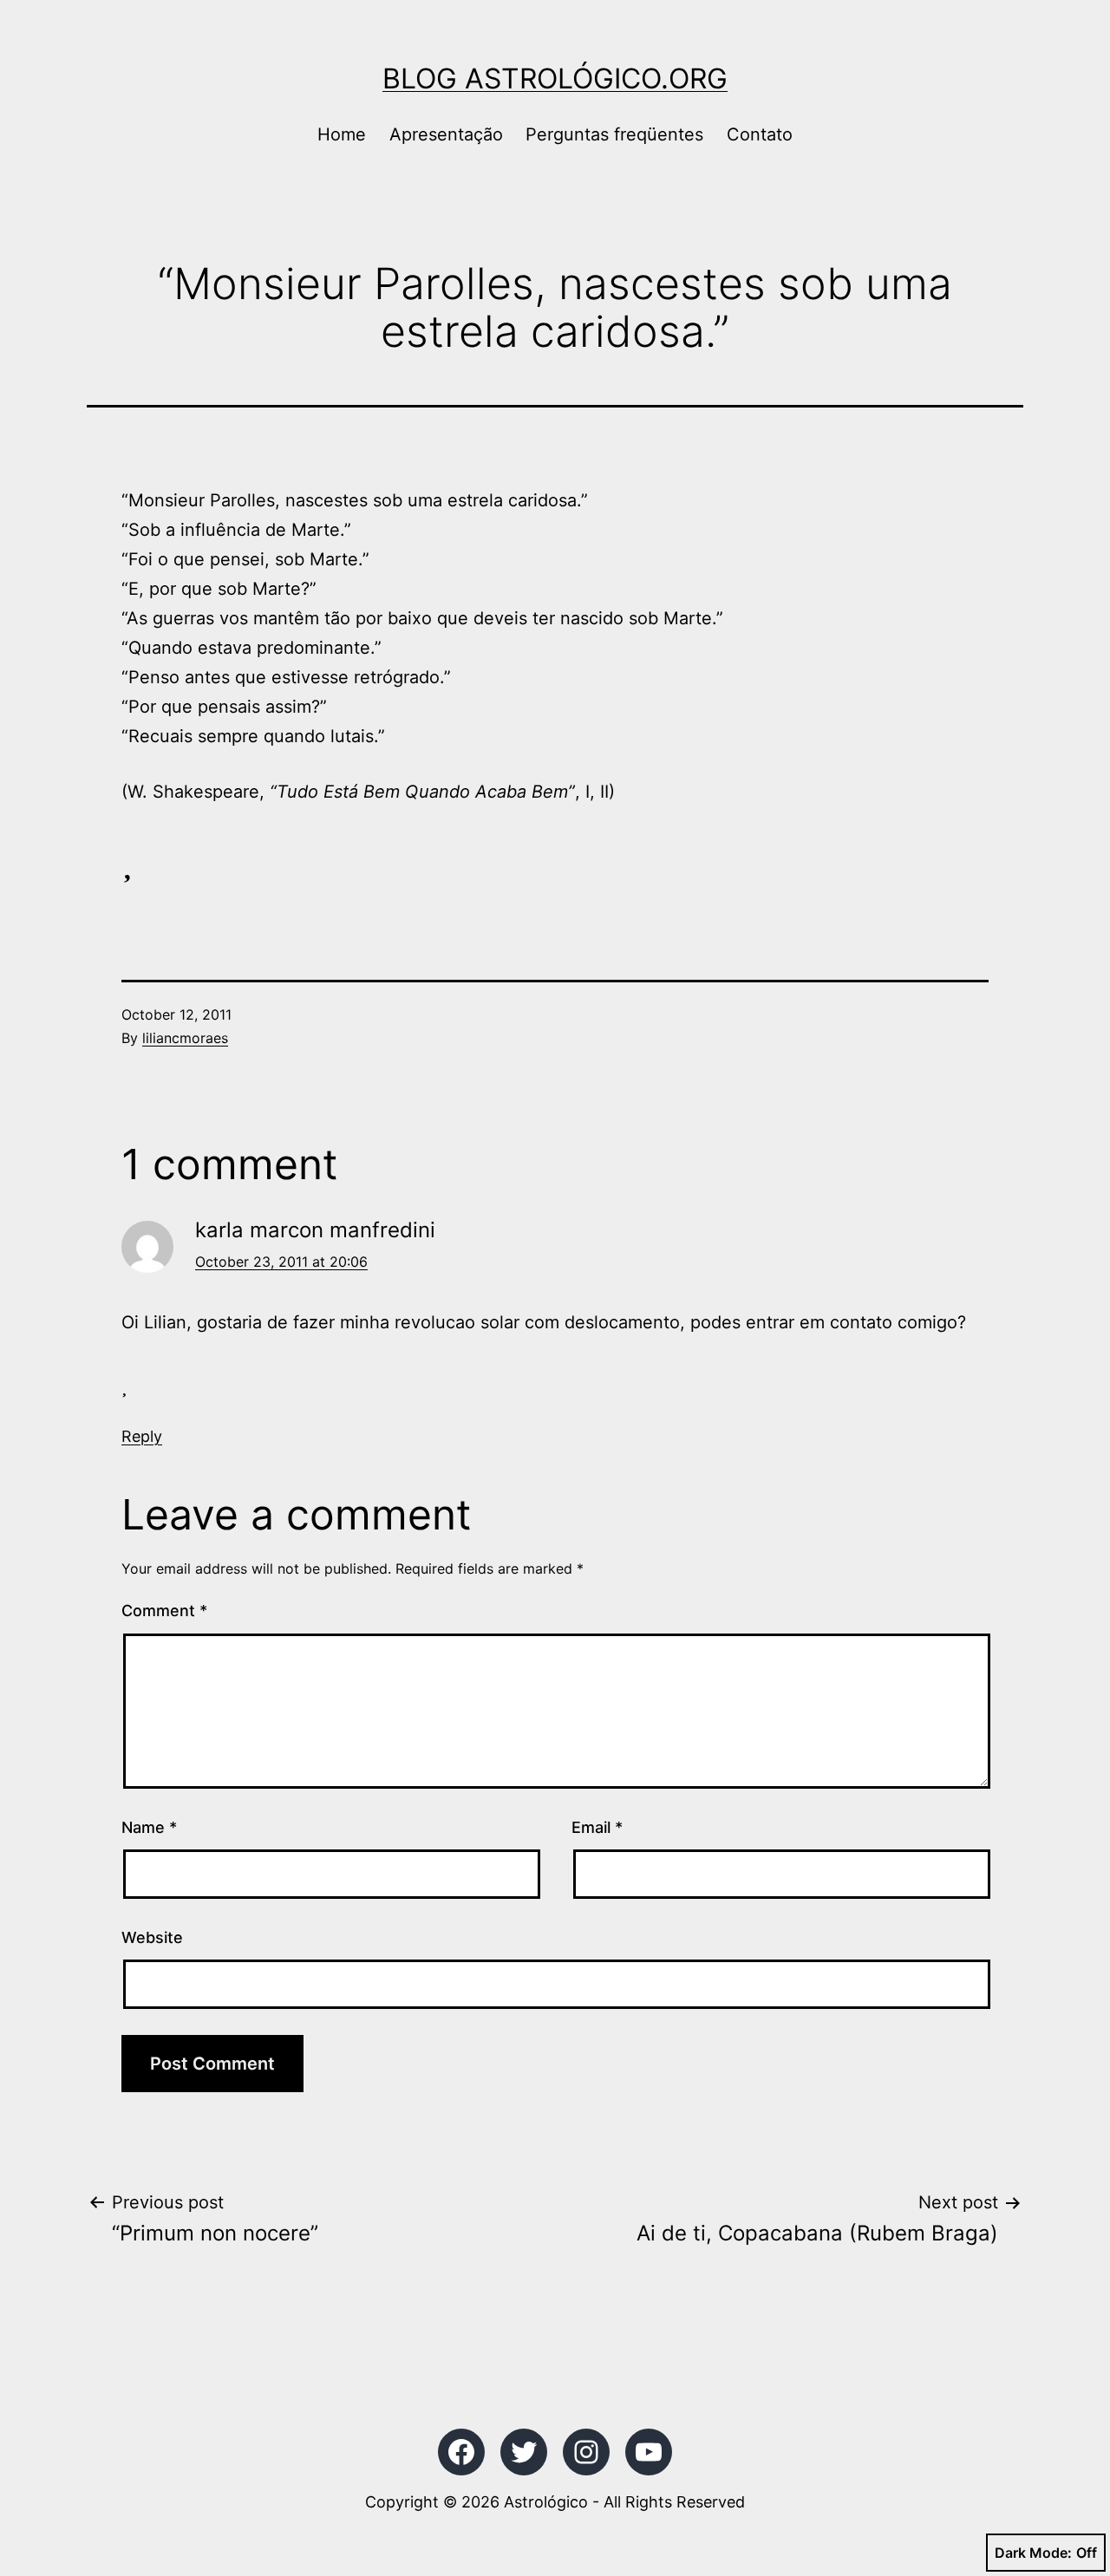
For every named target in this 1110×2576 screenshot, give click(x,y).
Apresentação (446, 134)
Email (597, 1827)
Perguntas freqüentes (614, 134)
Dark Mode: (1033, 2553)
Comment (164, 1611)
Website (152, 1937)
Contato (760, 134)
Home (342, 134)
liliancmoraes (185, 1038)
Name (149, 1827)
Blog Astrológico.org (555, 78)
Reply (142, 1436)
